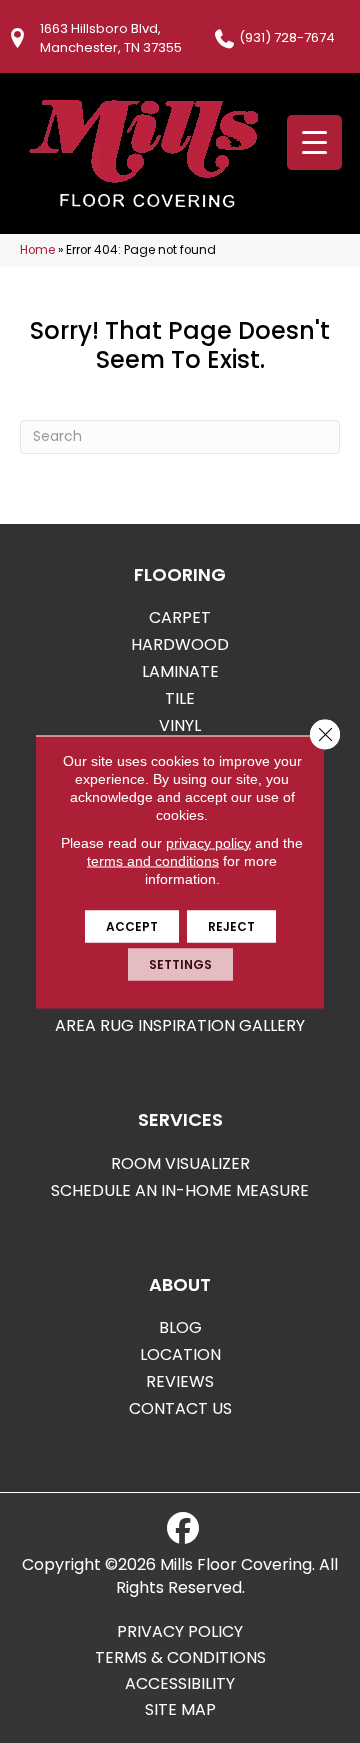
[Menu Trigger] (314, 142)
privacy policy (208, 842)
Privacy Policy (180, 1632)
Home (37, 250)
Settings (180, 963)
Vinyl (180, 725)
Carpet (180, 617)
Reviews (180, 1381)
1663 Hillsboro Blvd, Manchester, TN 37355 (111, 38)
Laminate (180, 671)
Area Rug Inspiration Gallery (180, 1025)
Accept (132, 925)
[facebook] (183, 1529)
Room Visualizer (180, 1163)
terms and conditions (153, 860)
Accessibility (180, 1684)
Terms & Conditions (180, 1658)
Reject (231, 925)
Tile (180, 698)
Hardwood (180, 644)
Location (180, 1354)
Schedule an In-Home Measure (180, 1190)
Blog (180, 1327)
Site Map (180, 1710)
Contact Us (180, 1408)
